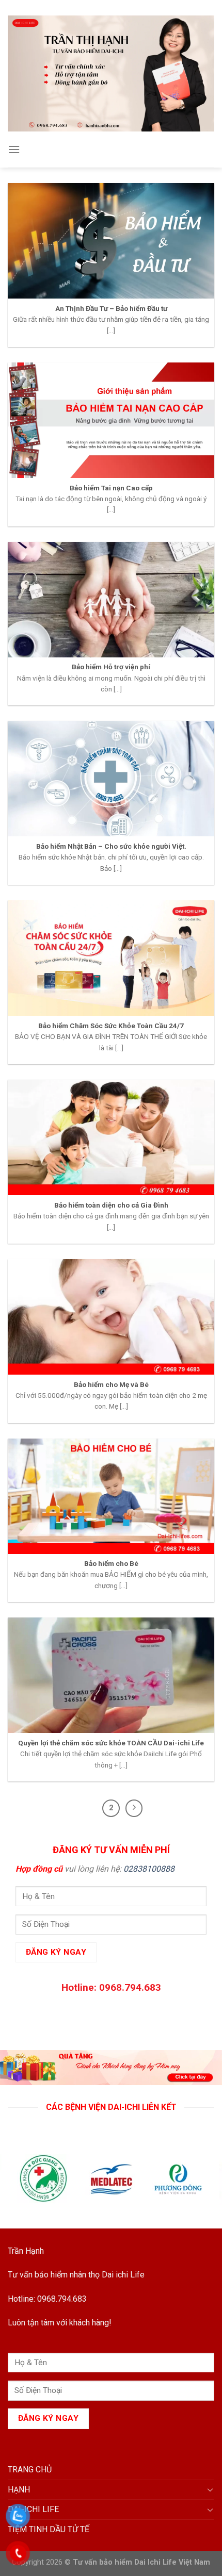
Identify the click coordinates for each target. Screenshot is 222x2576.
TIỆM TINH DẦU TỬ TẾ (49, 2529)
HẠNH (19, 2490)
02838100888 (149, 1869)
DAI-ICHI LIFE (33, 2509)
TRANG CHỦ (30, 2470)
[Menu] (14, 149)
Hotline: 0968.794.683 (47, 2299)
